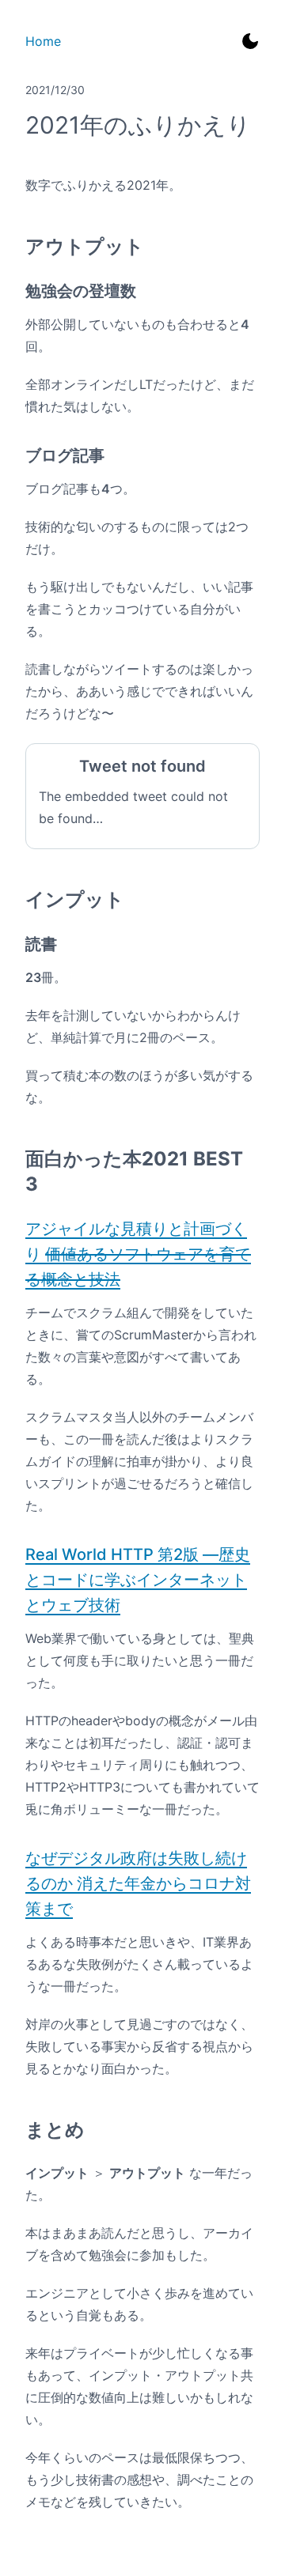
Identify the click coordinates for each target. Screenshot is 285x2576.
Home (43, 41)
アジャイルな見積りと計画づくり (138, 1254)
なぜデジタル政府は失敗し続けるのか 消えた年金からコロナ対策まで (138, 1883)
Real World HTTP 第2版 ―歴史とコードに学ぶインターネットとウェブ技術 (138, 1580)
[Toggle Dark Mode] (250, 41)
